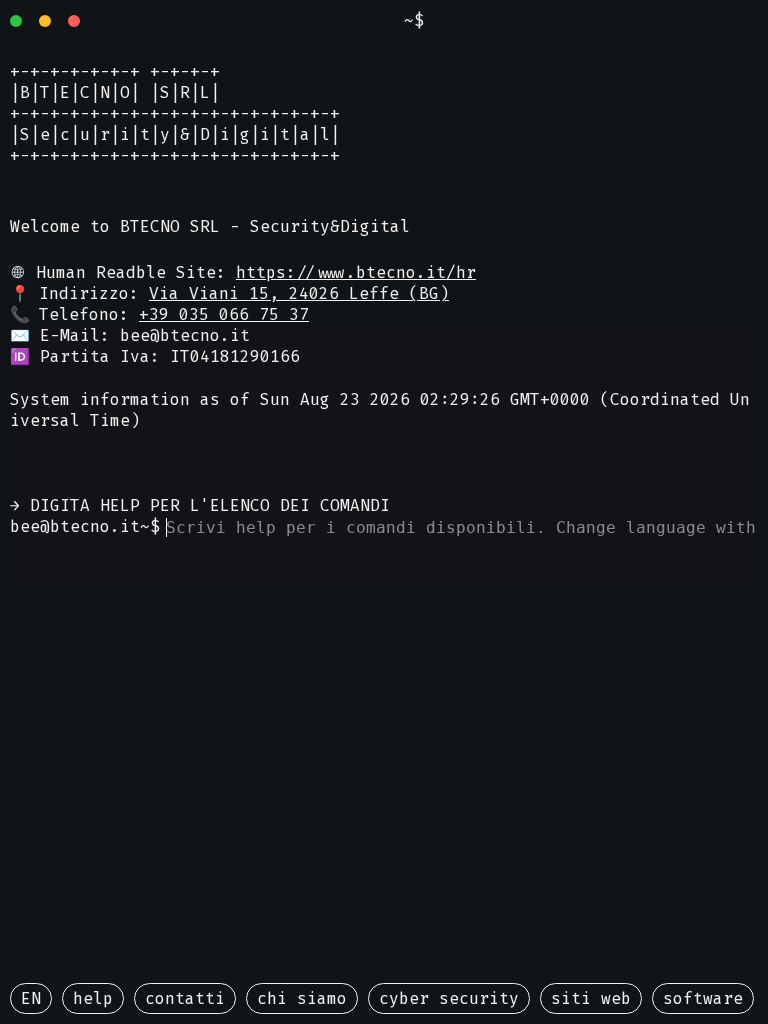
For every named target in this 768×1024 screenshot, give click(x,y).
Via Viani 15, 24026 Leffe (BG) (299, 293)
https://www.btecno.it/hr (356, 272)
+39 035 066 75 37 (224, 314)
